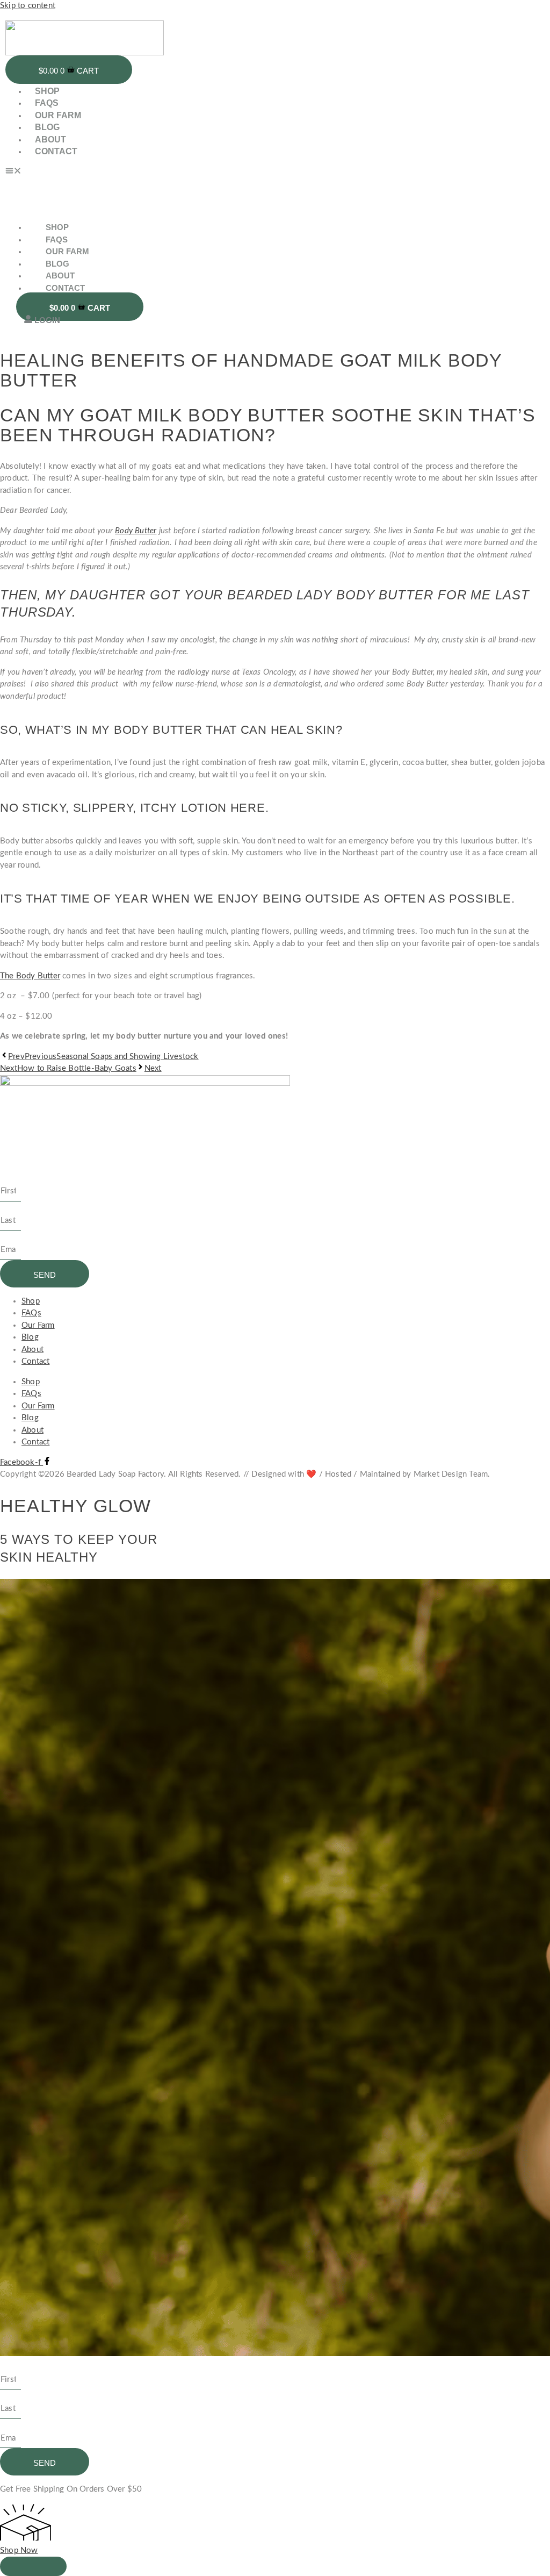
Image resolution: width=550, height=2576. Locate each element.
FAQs (47, 103)
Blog (47, 127)
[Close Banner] (33, 2566)
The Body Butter (30, 976)
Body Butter (136, 531)
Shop (47, 91)
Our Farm (58, 115)
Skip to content (28, 6)
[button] (190, 173)
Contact (56, 151)
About (50, 139)
